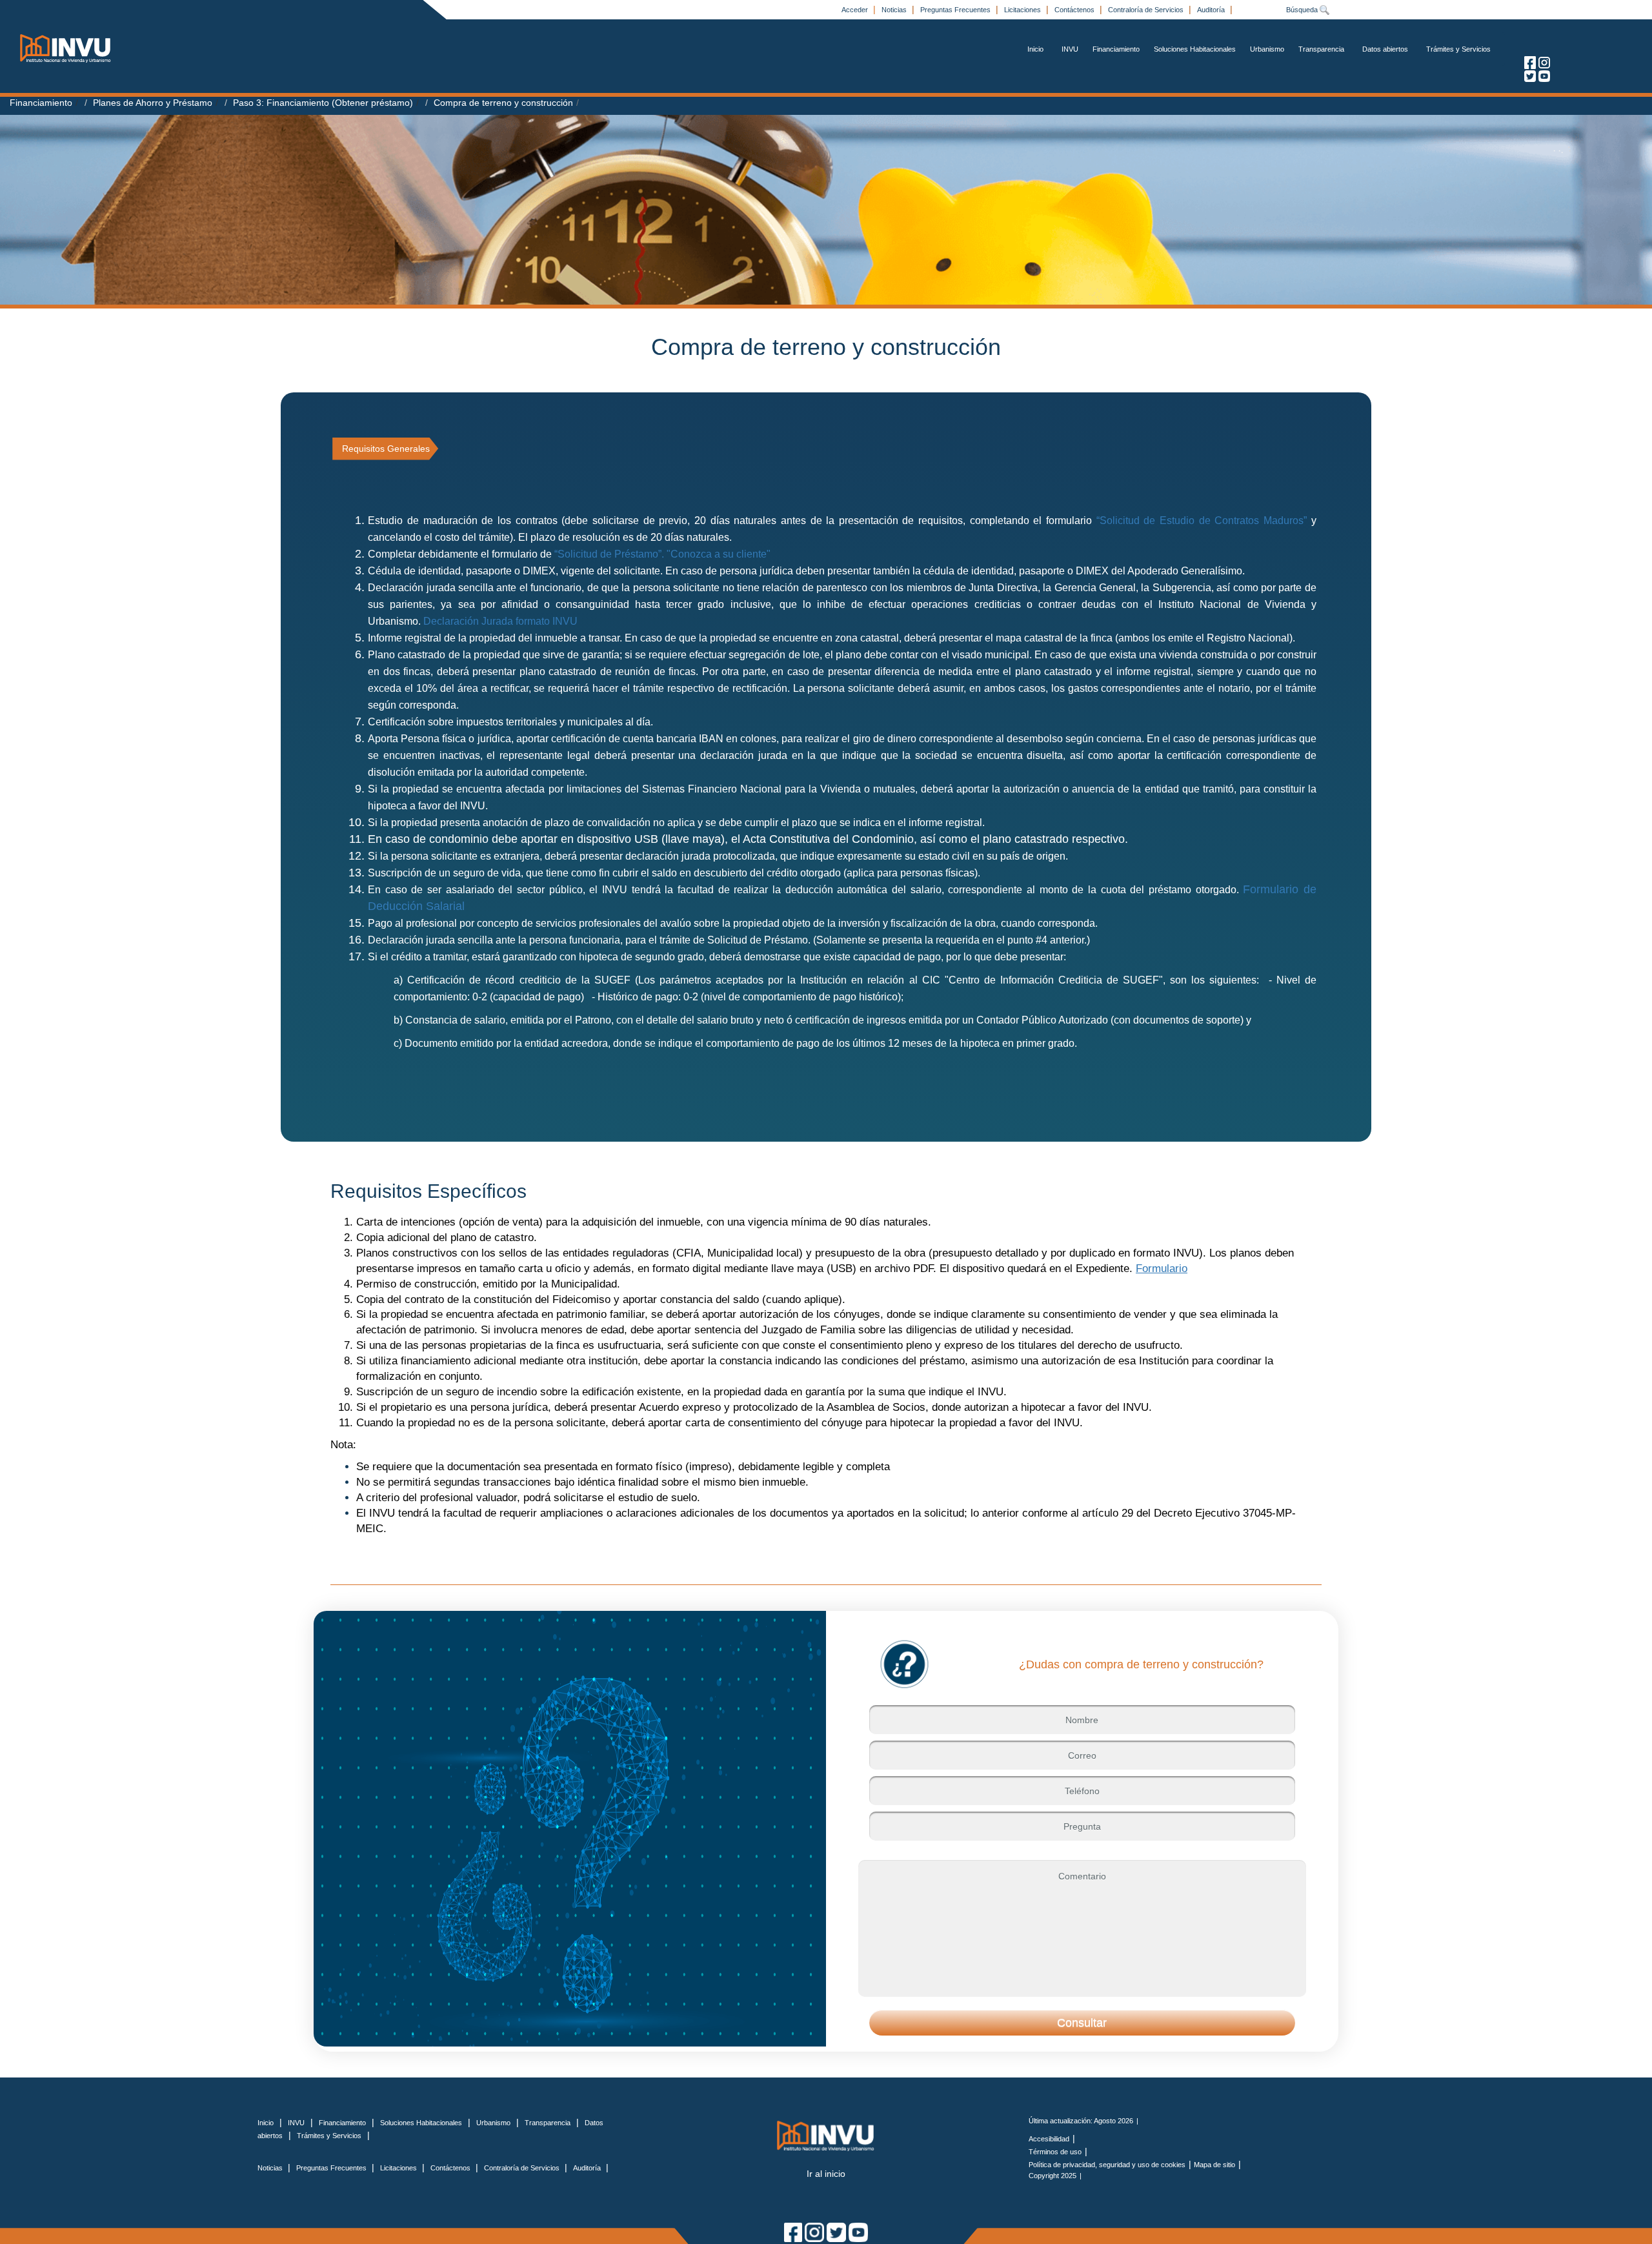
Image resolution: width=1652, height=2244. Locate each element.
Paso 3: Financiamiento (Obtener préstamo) (323, 103)
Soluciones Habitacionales (1195, 49)
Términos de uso (1055, 2152)
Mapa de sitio (1214, 2165)
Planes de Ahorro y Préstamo (153, 103)
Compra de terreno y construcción (503, 103)
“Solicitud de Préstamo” (607, 554)
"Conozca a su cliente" (719, 554)
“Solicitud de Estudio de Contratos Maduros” (1202, 521)
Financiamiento (1116, 49)
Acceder (856, 10)
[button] (1082, 2023)
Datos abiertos (1385, 49)
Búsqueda (1303, 10)
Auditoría (1212, 10)
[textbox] (1082, 1720)
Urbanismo (1267, 49)
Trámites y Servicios (1458, 49)
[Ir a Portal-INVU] (66, 48)
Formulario (1162, 1269)
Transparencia (1321, 49)
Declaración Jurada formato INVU (500, 621)
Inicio (1035, 49)
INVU (1070, 49)
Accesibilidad (1049, 2139)
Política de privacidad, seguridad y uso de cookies (1107, 2165)
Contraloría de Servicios (1147, 10)
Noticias (895, 10)
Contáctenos (1075, 10)
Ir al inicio (826, 2174)
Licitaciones (1023, 10)
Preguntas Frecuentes (956, 10)
